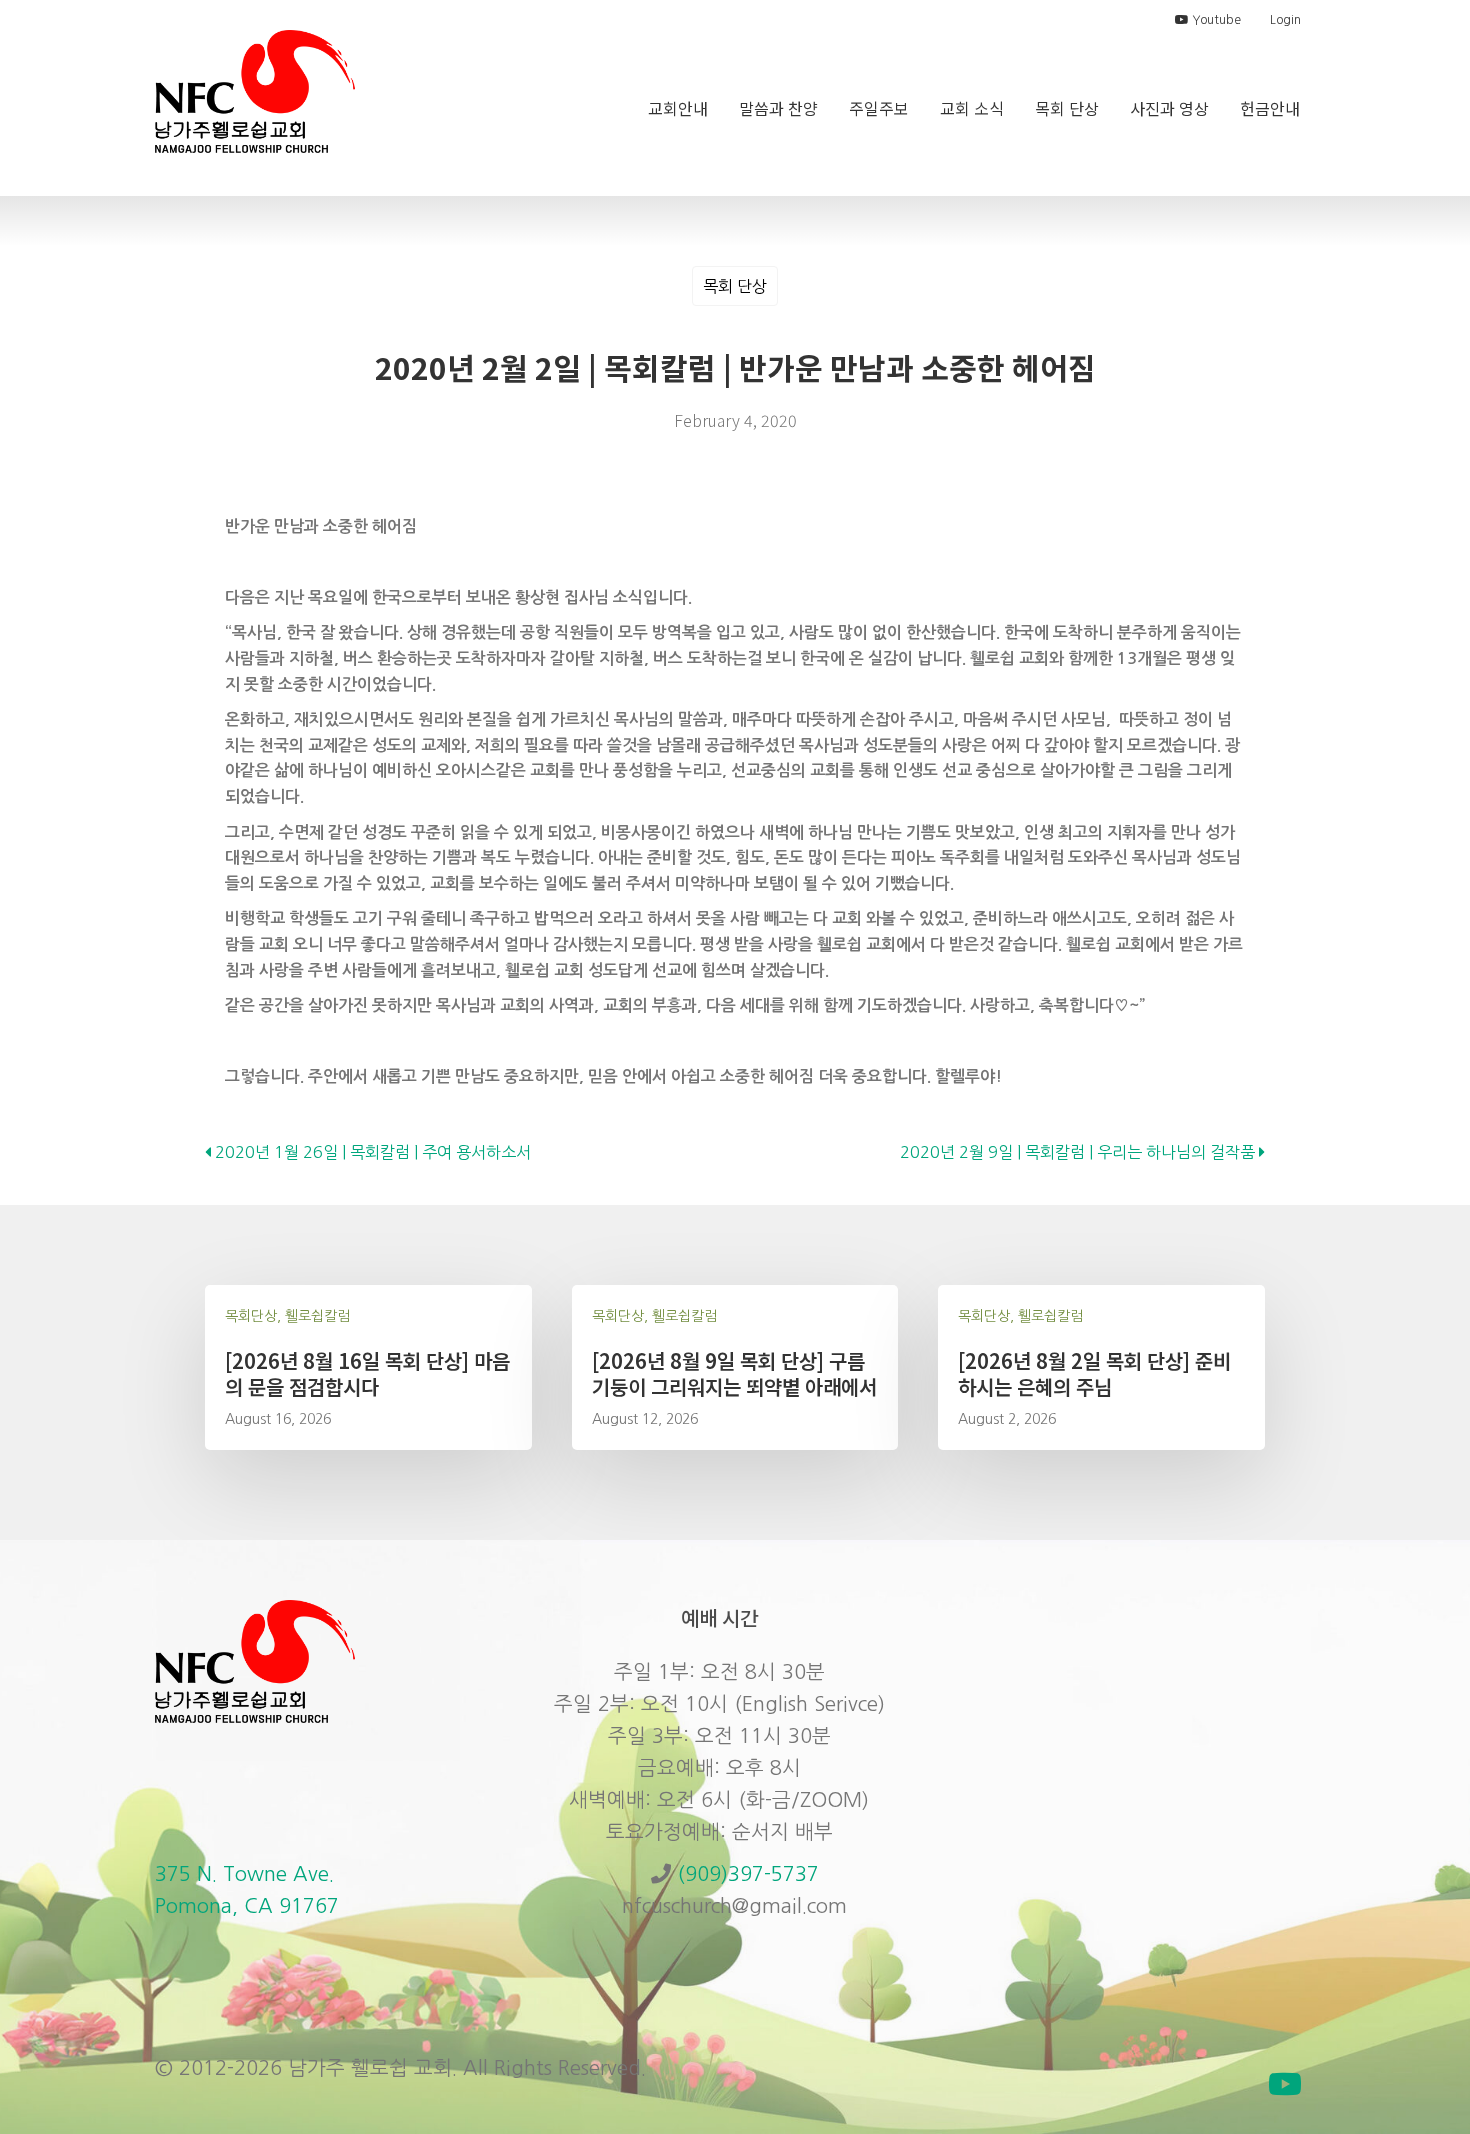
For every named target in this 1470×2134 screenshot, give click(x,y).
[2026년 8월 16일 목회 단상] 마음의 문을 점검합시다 (367, 1373)
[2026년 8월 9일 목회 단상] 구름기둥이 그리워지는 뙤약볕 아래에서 (734, 1373)
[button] (1285, 2084)
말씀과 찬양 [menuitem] (778, 108)
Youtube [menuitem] (1215, 20)
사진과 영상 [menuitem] (1169, 108)
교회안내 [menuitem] (678, 108)
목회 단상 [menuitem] (1067, 108)
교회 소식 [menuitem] (972, 108)
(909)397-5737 (748, 1874)
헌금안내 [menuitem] (1270, 108)
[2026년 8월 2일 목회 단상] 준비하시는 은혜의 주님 (1094, 1373)
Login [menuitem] (1285, 20)
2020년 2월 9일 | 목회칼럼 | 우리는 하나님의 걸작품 (1079, 1152)
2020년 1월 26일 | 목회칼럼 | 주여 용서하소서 (371, 1152)
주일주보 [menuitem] (879, 108)
